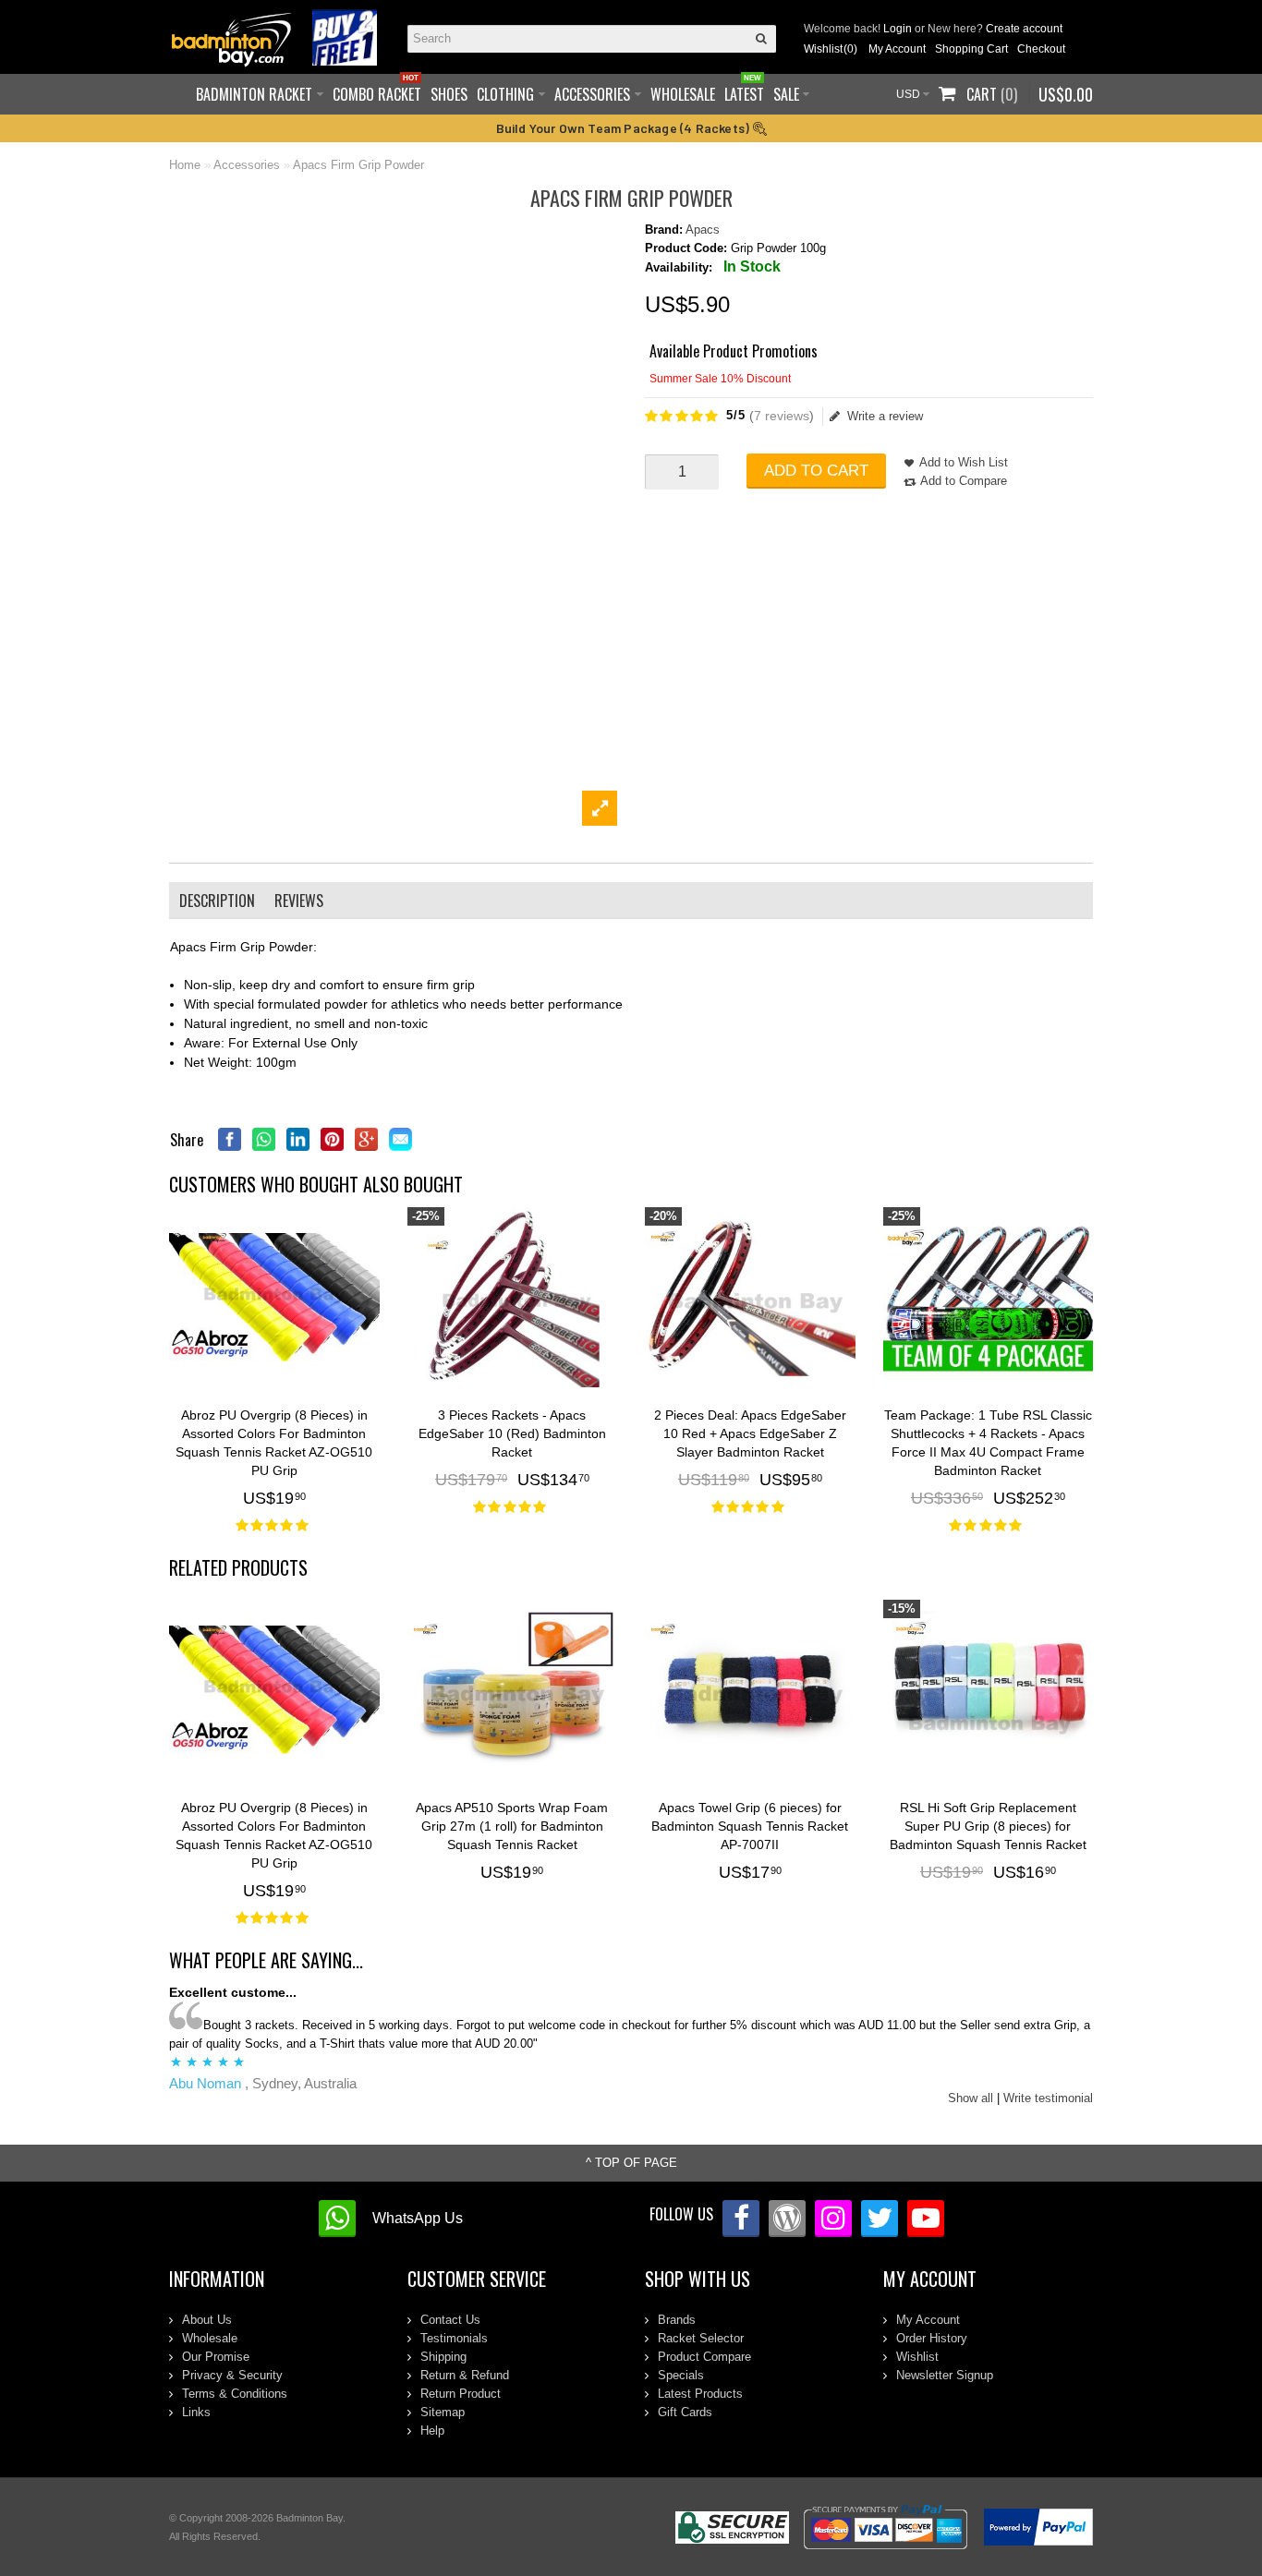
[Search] (762, 39)
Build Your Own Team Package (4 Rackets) (625, 128)
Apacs (703, 230)
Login (898, 29)
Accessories (247, 165)
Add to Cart (816, 471)
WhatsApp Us (418, 2218)
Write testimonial (1048, 2098)
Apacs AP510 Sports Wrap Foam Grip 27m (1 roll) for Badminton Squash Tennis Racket (512, 1826)
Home (185, 165)
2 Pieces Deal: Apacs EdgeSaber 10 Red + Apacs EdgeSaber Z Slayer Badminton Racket (750, 1433)
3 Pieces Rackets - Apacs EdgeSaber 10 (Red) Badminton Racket (512, 1433)
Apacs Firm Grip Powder (358, 165)
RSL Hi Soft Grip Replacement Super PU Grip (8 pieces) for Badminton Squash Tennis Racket (988, 1826)
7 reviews (782, 416)
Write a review (885, 416)
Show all (971, 2098)
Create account (1024, 29)
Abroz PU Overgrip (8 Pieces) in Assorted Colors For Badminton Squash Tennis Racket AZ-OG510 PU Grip (274, 1443)
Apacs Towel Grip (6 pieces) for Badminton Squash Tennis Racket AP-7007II (750, 1826)
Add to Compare (964, 481)
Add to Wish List (964, 462)
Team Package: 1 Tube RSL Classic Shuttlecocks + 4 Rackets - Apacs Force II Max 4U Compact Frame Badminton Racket (988, 1443)
